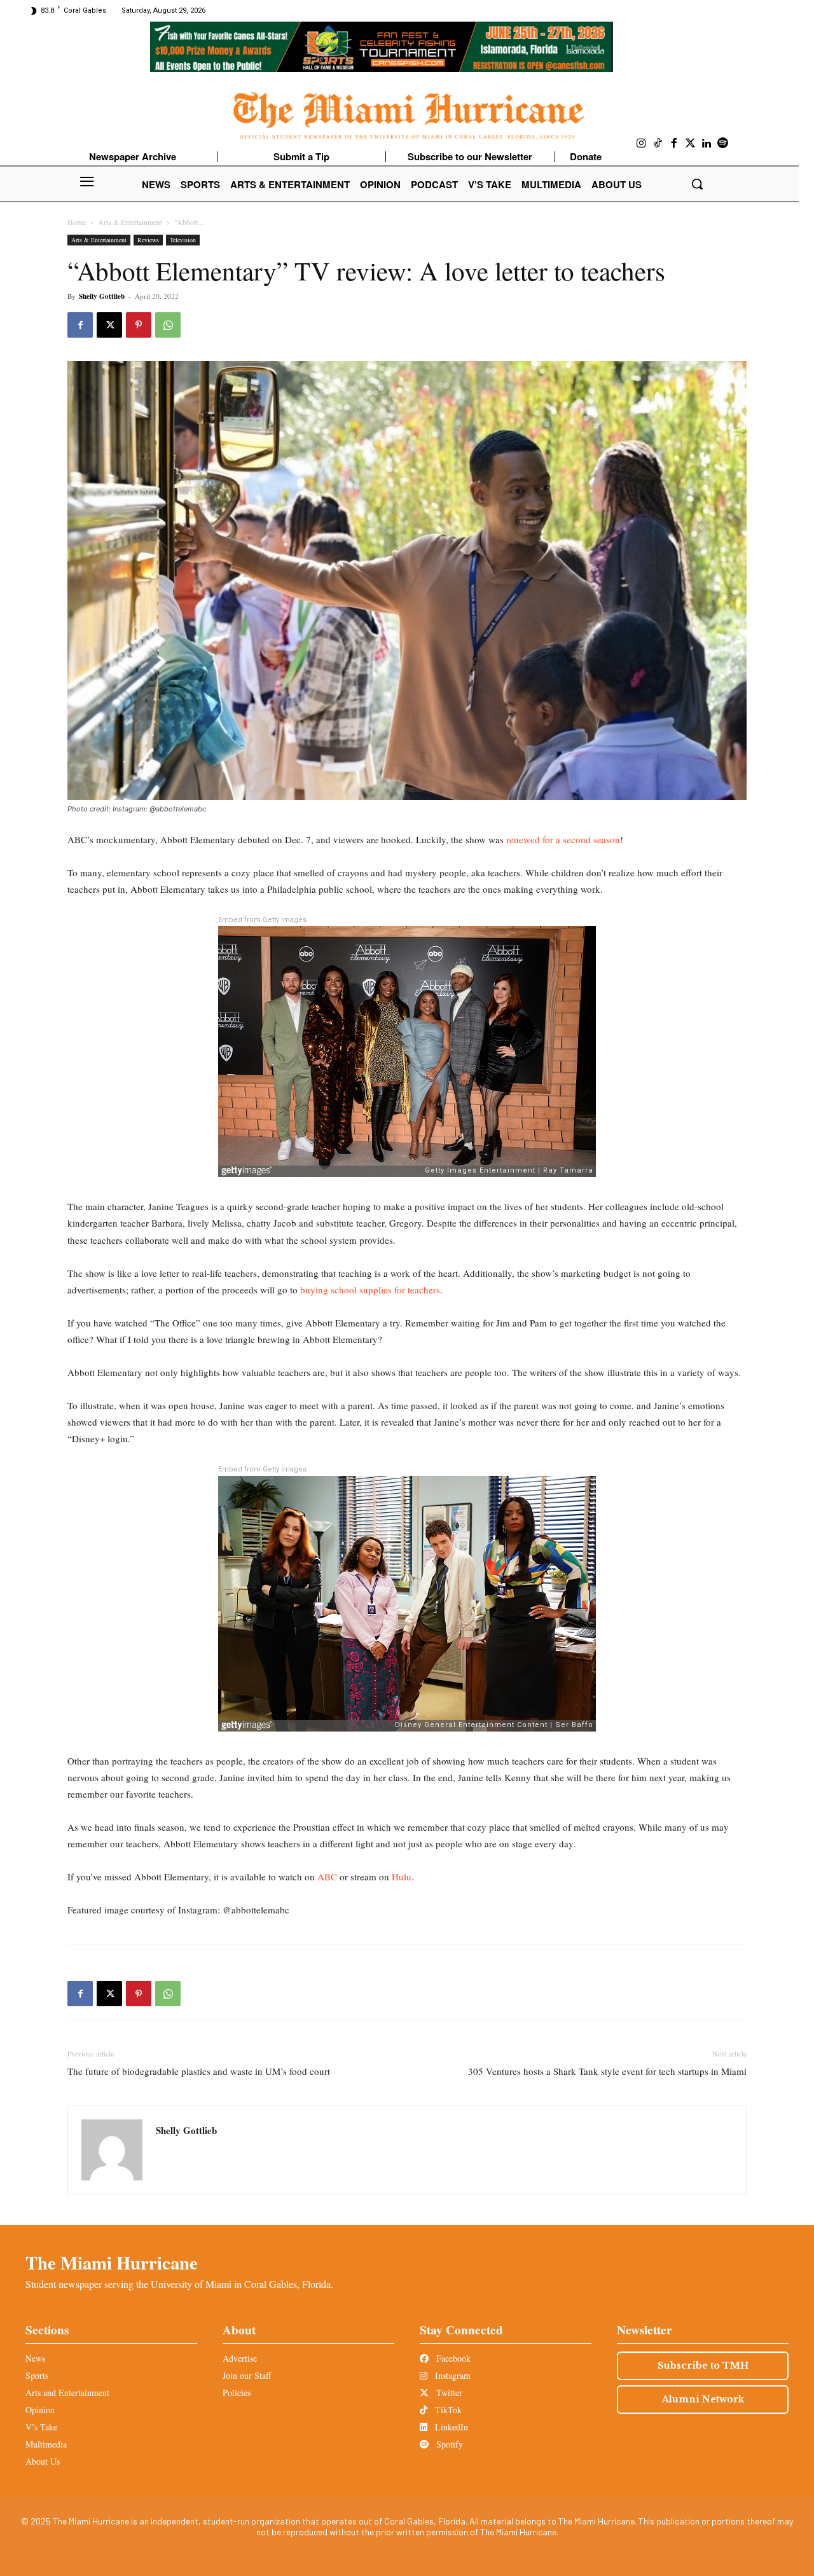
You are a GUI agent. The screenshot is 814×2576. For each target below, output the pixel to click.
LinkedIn (450, 2427)
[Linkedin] (707, 144)
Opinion (40, 2410)
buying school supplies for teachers (370, 1290)
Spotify (448, 2444)
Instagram (452, 2375)
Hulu (402, 1877)
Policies (237, 2393)
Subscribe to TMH (703, 2366)
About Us (43, 2461)
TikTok (447, 2410)
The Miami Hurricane (112, 2263)
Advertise (240, 2358)
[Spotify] (723, 144)
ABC (327, 1877)
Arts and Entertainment (67, 2393)
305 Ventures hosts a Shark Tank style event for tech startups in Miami (607, 2071)
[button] (697, 184)
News (35, 2358)
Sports (37, 2375)
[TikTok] (658, 144)
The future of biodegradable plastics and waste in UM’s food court (199, 2071)
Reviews (148, 240)
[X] (109, 325)
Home (77, 222)
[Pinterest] (139, 325)
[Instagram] (642, 144)
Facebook (452, 2358)
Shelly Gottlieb (102, 296)
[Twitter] (691, 144)
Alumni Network (703, 2399)
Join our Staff (247, 2375)
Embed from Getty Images (262, 920)
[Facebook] (674, 144)
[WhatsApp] (168, 325)
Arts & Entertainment (130, 222)
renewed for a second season (562, 839)
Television (183, 240)
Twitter (448, 2393)
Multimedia (46, 2444)
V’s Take (41, 2427)
